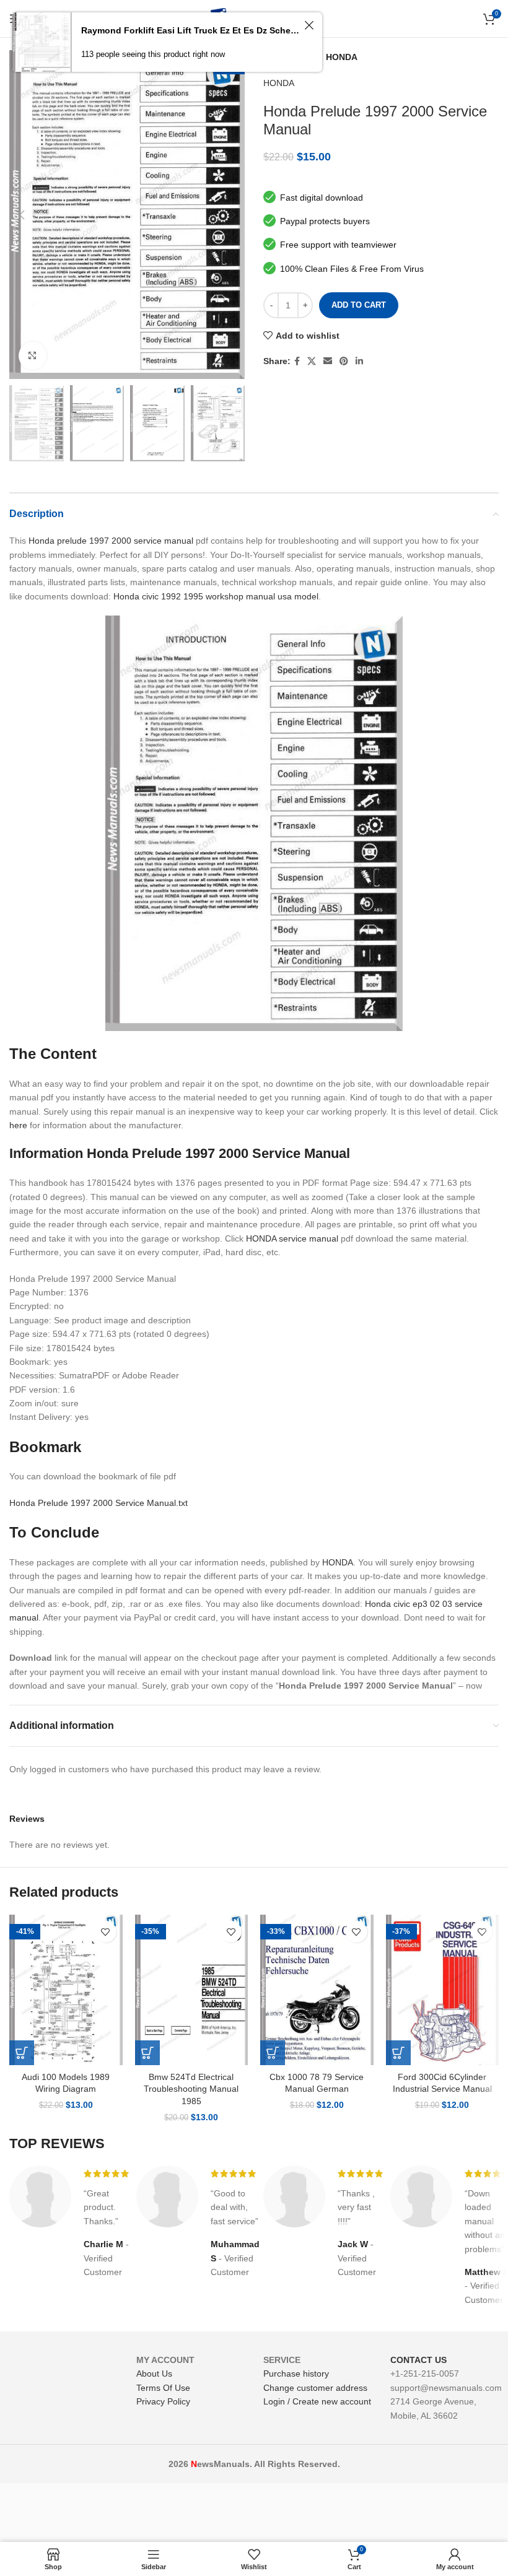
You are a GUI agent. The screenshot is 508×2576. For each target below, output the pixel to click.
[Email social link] (328, 361)
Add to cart (359, 305)
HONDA (342, 57)
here (18, 1125)
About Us (154, 2374)
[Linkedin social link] (359, 361)
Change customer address (315, 2388)
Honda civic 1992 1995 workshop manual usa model (216, 596)
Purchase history (296, 2374)
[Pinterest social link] (344, 361)
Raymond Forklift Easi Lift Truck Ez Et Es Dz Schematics (191, 30)
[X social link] (312, 361)
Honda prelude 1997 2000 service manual (111, 541)
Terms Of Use (163, 2388)
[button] (22, 2053)
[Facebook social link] (297, 361)
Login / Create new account (317, 2401)
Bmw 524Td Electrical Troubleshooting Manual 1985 (191, 2089)
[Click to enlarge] (33, 356)
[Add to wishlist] (106, 1932)
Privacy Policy (163, 2401)
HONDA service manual (292, 1238)
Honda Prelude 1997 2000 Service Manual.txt (99, 1503)
